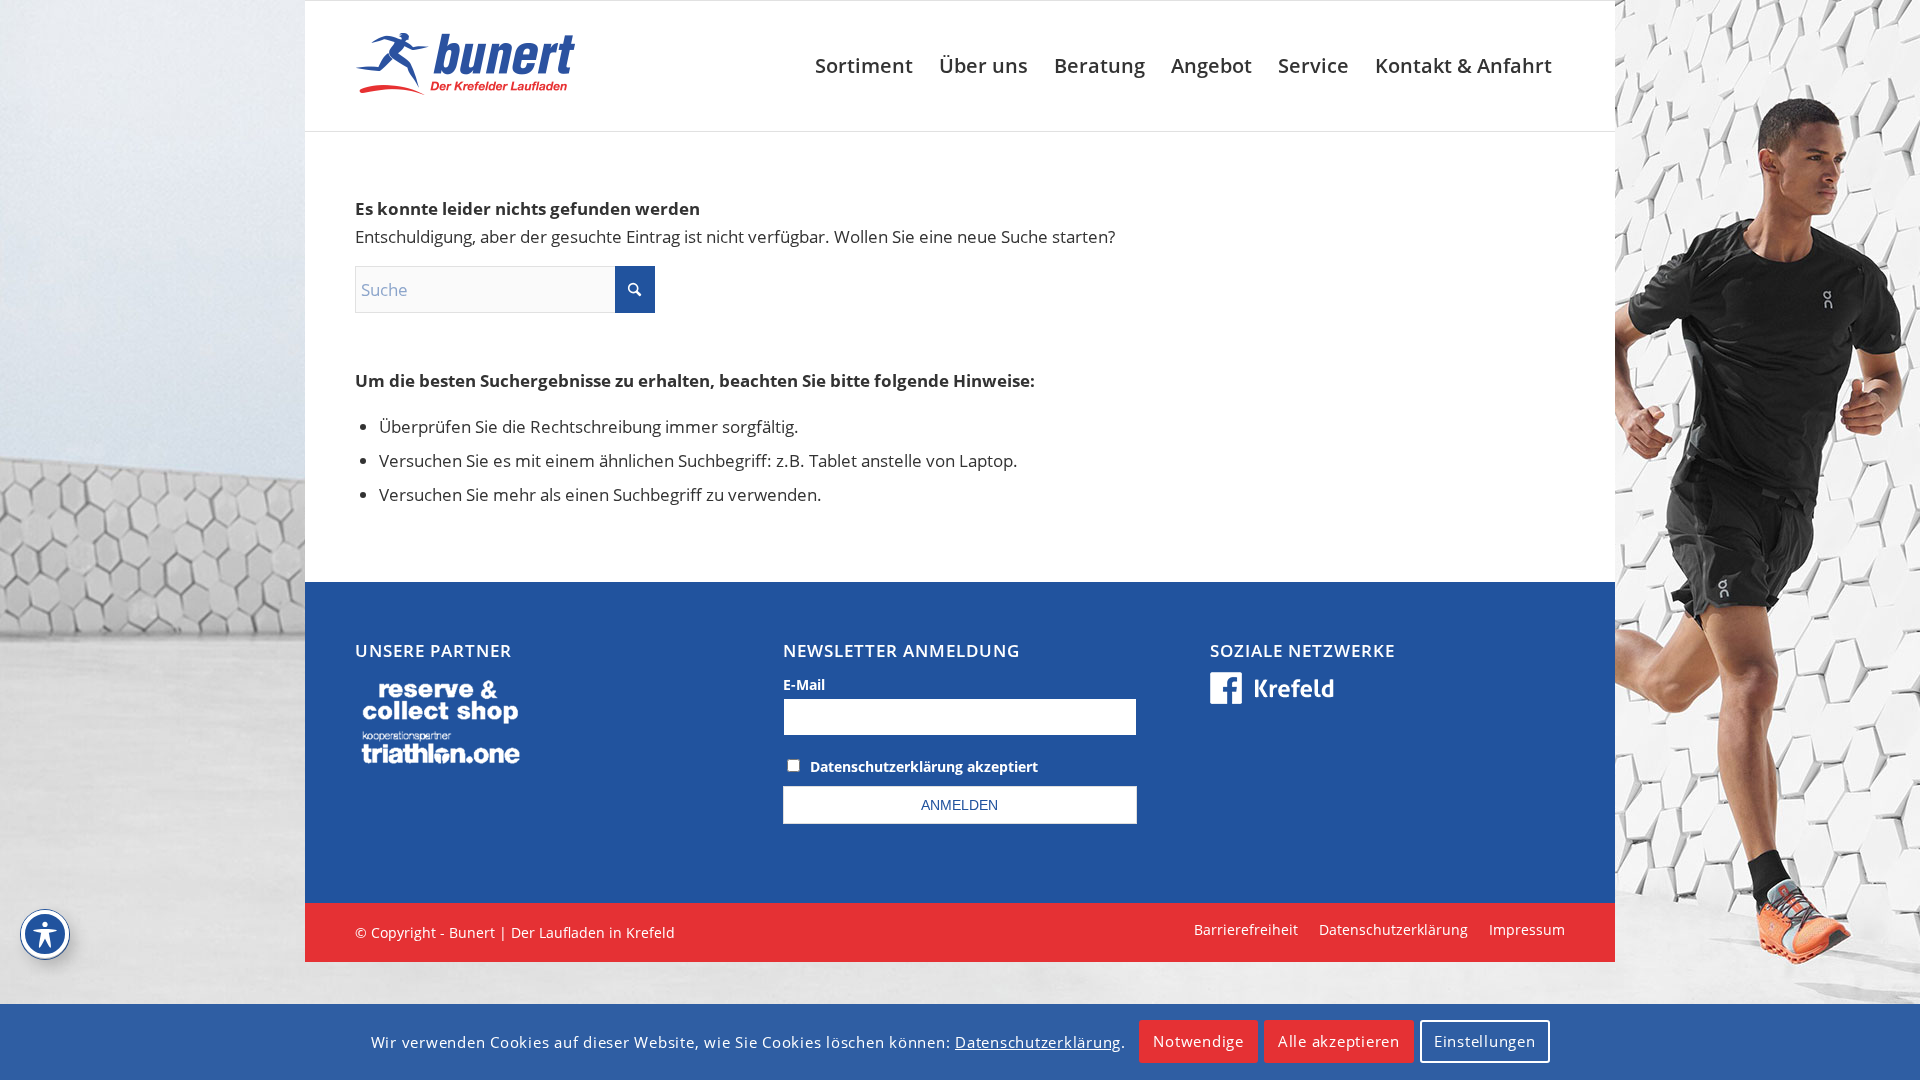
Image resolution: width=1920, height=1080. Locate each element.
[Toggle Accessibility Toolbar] (45, 934)
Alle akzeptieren (1339, 1042)
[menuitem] (864, 66)
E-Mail (804, 684)
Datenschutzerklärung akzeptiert (924, 766)
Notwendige (1198, 1042)
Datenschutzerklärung (1038, 1042)
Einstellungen (1485, 1042)
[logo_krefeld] (470, 66)
